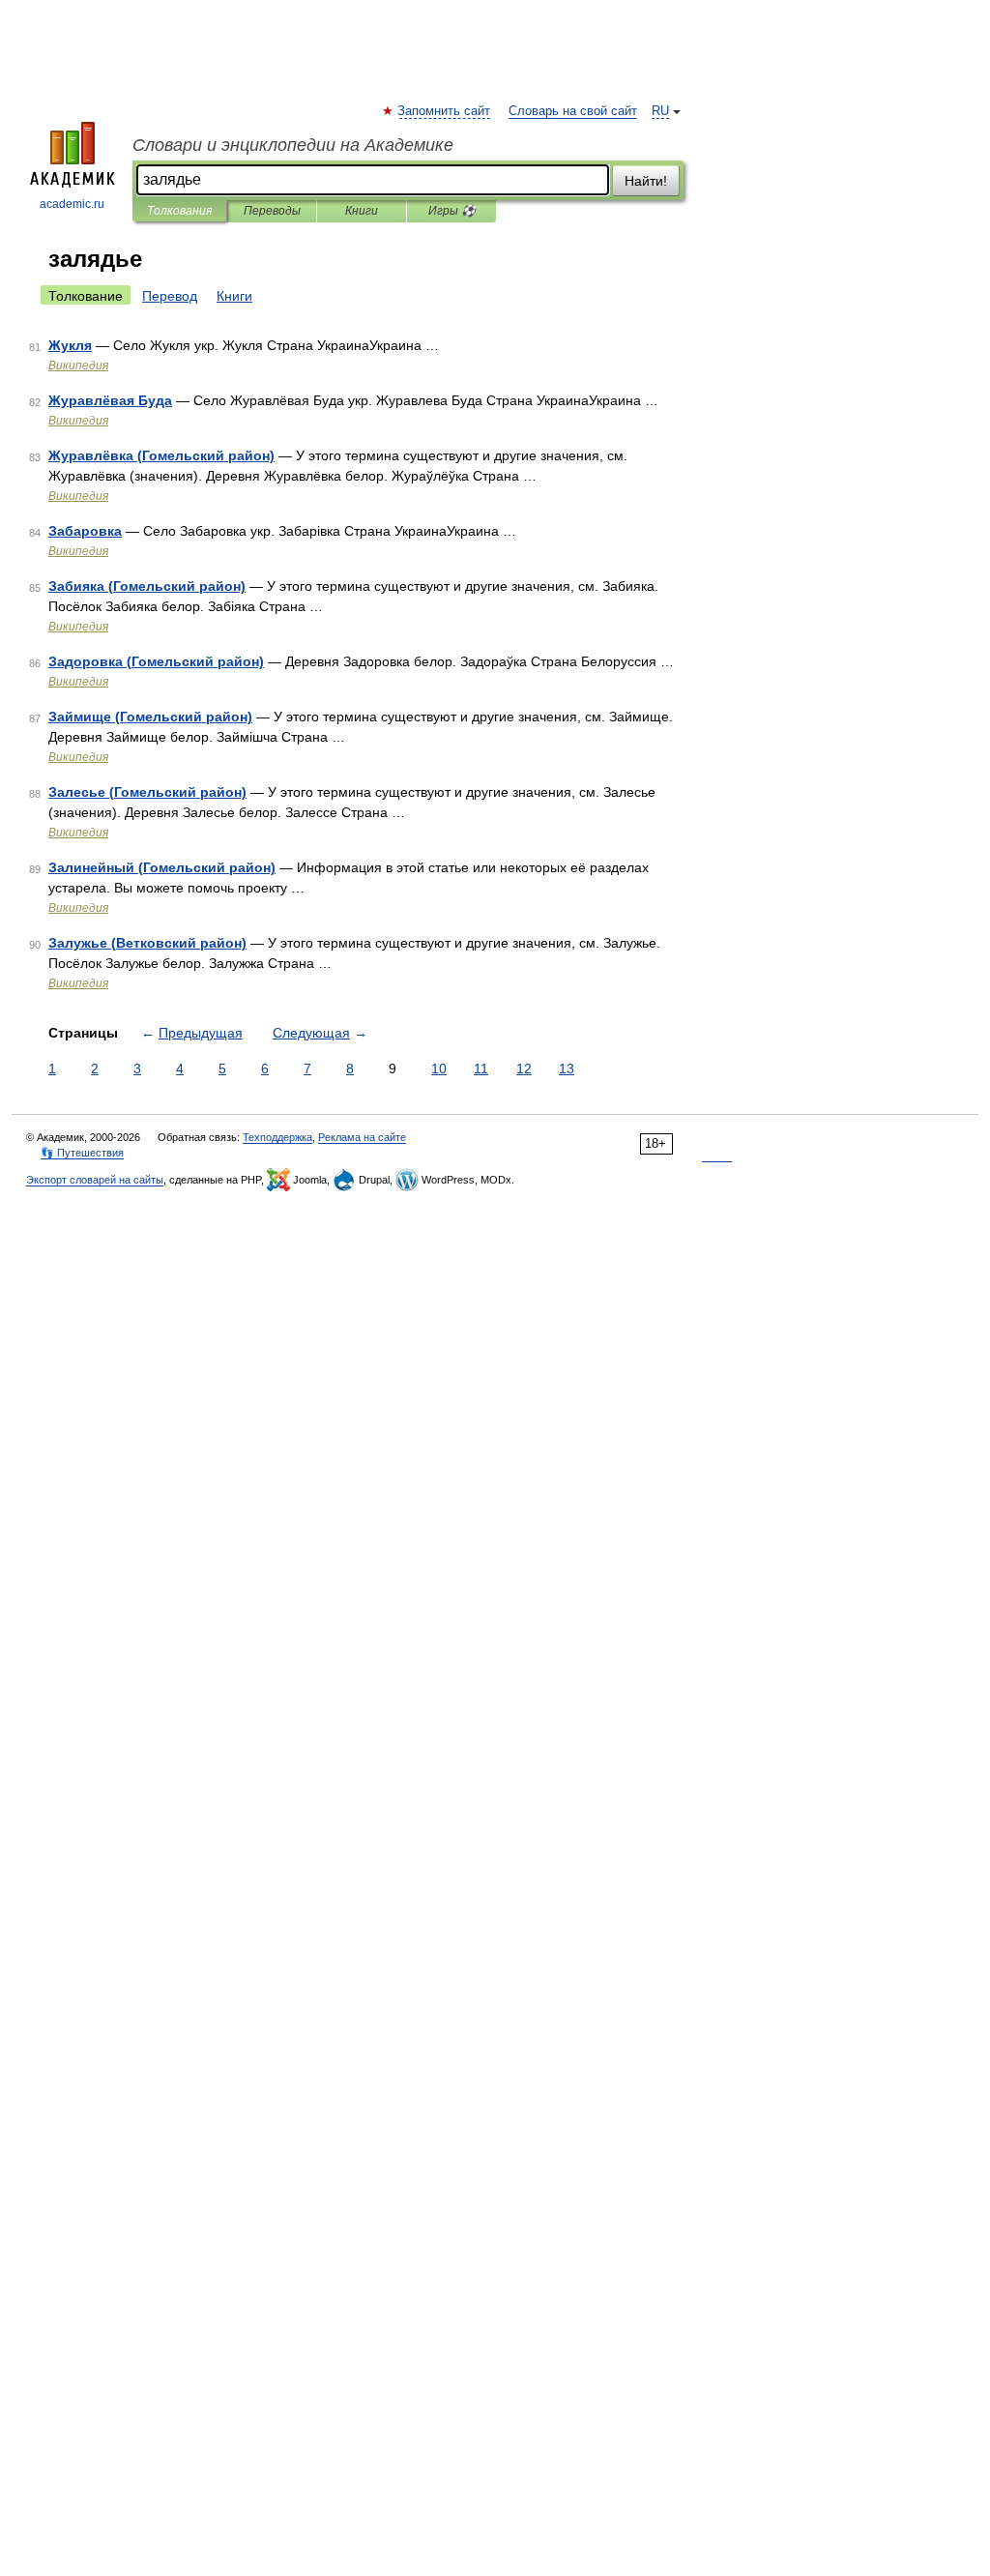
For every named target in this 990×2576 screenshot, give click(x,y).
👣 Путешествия (82, 1153)
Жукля (70, 345)
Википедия (78, 366)
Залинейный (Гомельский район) (162, 867)
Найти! (646, 181)
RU (660, 111)
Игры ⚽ (452, 211)
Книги (362, 211)
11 (481, 1068)
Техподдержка (277, 1137)
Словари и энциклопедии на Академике (293, 145)
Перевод (170, 296)
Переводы (272, 211)
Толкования (179, 211)
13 (567, 1068)
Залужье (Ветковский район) (147, 943)
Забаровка (85, 531)
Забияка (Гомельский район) (147, 586)
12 (524, 1068)
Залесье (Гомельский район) (147, 792)
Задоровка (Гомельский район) (156, 661)
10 (439, 1068)
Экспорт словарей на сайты (95, 1180)
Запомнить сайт (445, 111)
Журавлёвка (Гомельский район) (161, 455)
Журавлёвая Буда (110, 400)
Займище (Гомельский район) (150, 717)
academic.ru (72, 204)
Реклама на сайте (362, 1137)
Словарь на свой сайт (573, 111)
